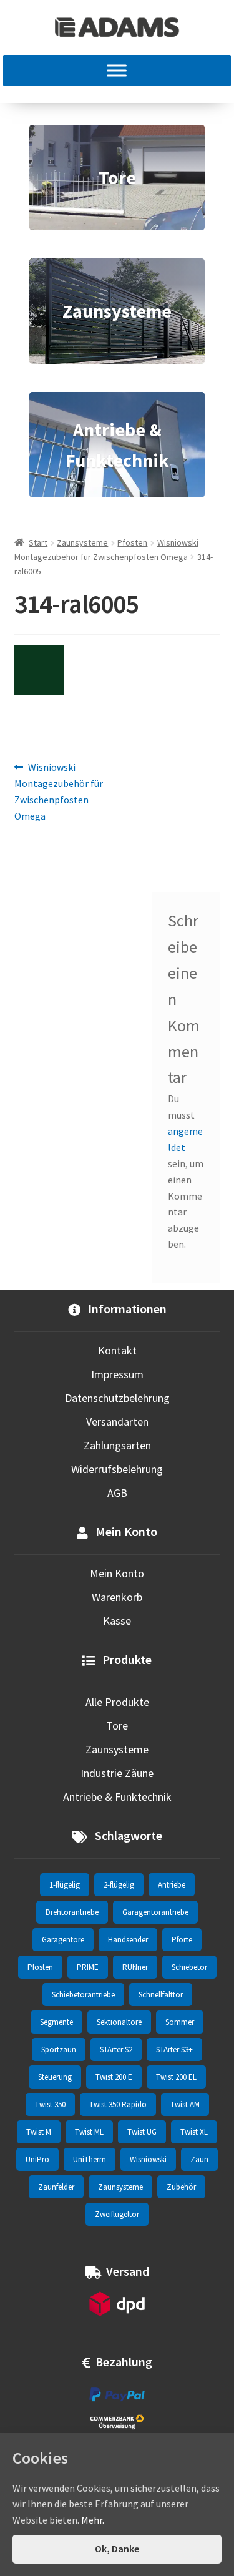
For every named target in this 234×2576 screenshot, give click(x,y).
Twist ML (89, 2132)
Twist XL (194, 2132)
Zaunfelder (56, 2187)
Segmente (56, 2022)
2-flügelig (119, 1885)
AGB (117, 1493)
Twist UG (142, 2132)
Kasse (117, 1621)
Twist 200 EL (176, 2077)
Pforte (182, 1940)
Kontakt (117, 1350)
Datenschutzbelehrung (117, 1398)
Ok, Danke (117, 2549)
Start (38, 542)
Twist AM (185, 2104)
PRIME (88, 1967)
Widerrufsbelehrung (117, 1469)
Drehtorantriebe (72, 1912)
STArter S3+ (174, 2050)
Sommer (180, 2022)
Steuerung (55, 2077)
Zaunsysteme (82, 542)
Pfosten (132, 542)
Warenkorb (117, 1597)
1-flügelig (65, 1885)
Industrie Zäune (117, 1773)
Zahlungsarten (117, 1445)
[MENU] (117, 71)
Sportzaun (59, 2050)
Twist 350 (50, 2104)
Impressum (117, 1374)
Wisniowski (148, 2159)
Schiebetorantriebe (83, 1995)
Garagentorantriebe (155, 1912)
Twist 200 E (114, 2077)
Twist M (39, 2132)
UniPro (37, 2159)
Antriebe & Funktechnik (117, 1797)
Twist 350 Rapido (118, 2104)
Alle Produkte (117, 1702)
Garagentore (63, 1940)
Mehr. (93, 2520)
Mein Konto (117, 1573)
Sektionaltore (119, 2022)
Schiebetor (189, 1967)
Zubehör (181, 2187)
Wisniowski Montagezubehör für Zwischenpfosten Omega (59, 791)
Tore (117, 1726)
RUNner (135, 1967)
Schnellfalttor (161, 1995)
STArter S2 (116, 2050)
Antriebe (172, 1885)
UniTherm (90, 2159)
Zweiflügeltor (117, 2214)
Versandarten (117, 1422)
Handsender (128, 1940)
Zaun (199, 2159)
